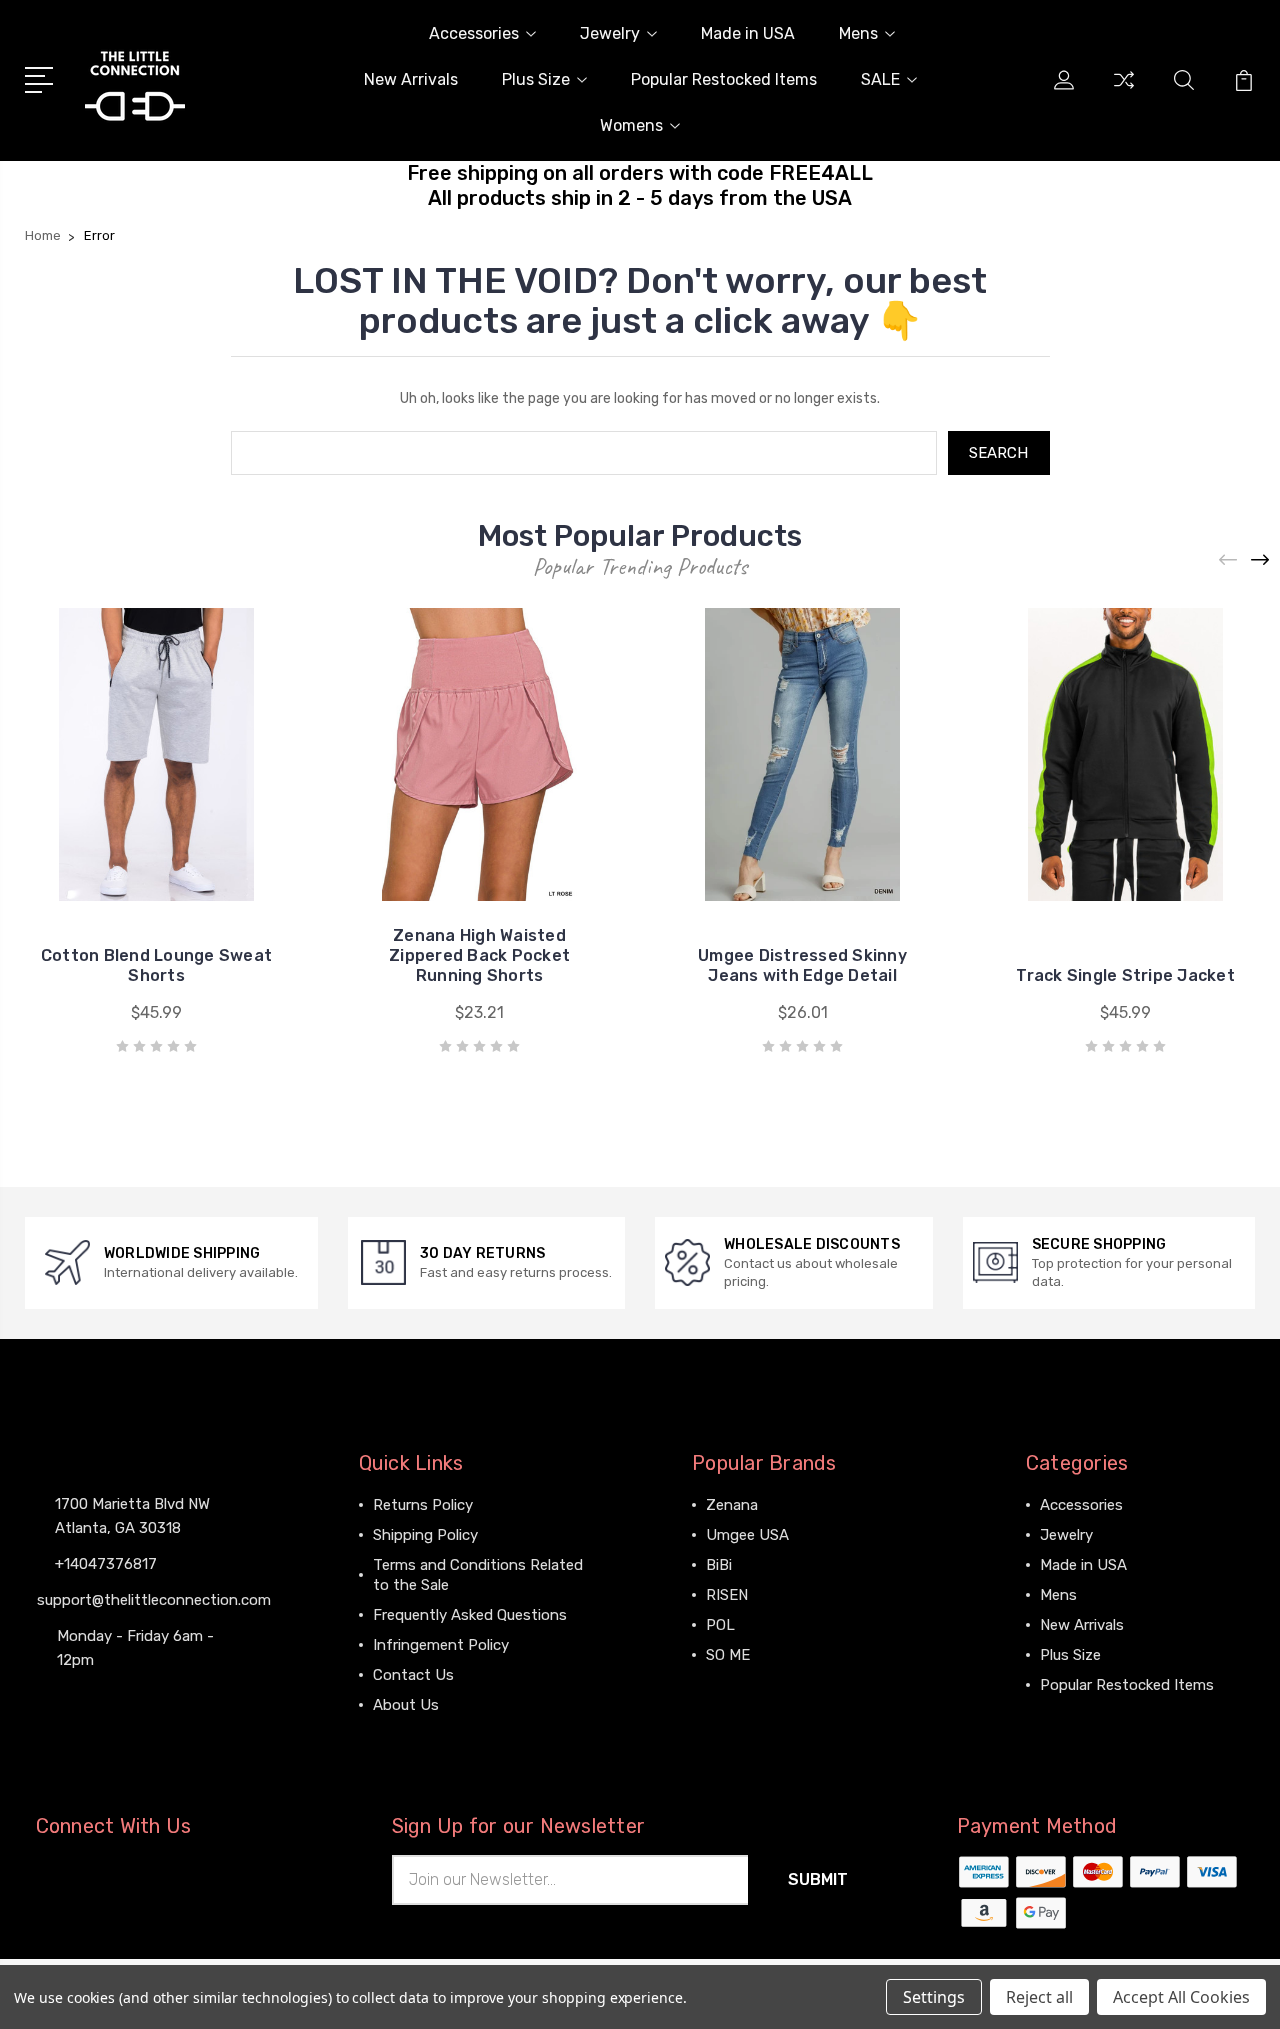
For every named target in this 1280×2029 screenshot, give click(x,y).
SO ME (728, 1655)
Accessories (474, 33)
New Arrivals (411, 79)
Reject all (1039, 1997)
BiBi (719, 1565)
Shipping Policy (425, 1535)
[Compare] (1124, 92)
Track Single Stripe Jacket (1125, 975)
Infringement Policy (441, 1645)
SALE (880, 79)
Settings (934, 1997)
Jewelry (610, 33)
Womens (631, 125)
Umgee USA (747, 1535)
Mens (858, 33)
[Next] (1261, 560)
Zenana (732, 1505)
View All (734, 1685)
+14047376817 (106, 1564)
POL (720, 1625)
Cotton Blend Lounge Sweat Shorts (156, 965)
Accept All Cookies (1181, 1997)
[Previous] (1229, 560)
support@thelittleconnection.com (154, 1600)
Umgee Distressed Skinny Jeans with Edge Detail (802, 965)
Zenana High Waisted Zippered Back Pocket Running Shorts (479, 955)
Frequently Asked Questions (470, 1615)
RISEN (727, 1595)
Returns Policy (423, 1505)
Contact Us (413, 1675)
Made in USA (748, 33)
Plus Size (536, 79)
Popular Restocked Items (724, 79)
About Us (406, 1705)
